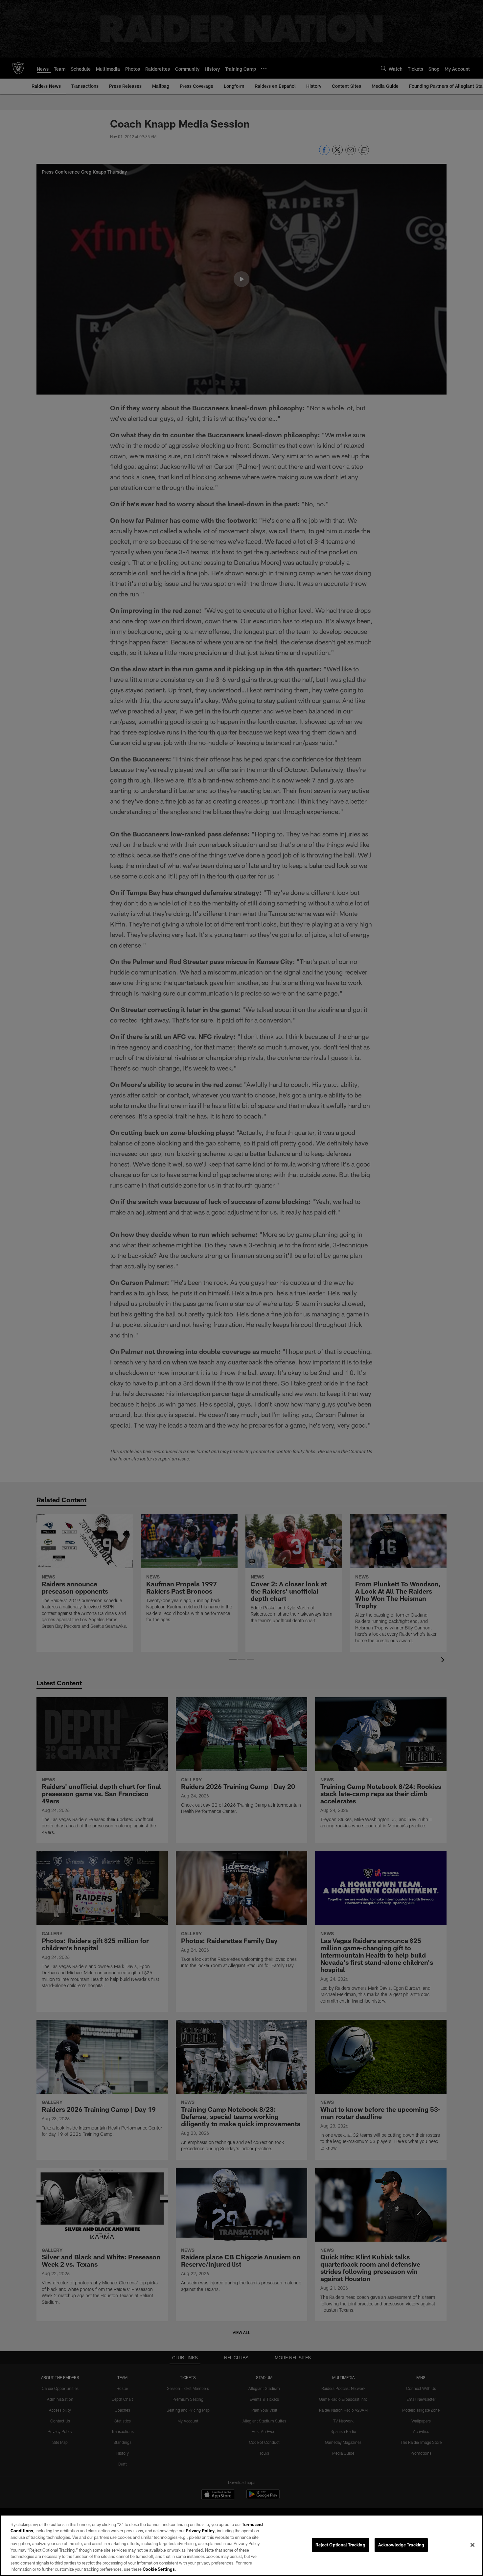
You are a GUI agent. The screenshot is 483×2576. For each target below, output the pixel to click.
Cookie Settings (159, 2569)
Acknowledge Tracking (401, 2545)
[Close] (472, 2545)
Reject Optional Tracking (340, 2545)
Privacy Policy (200, 2531)
